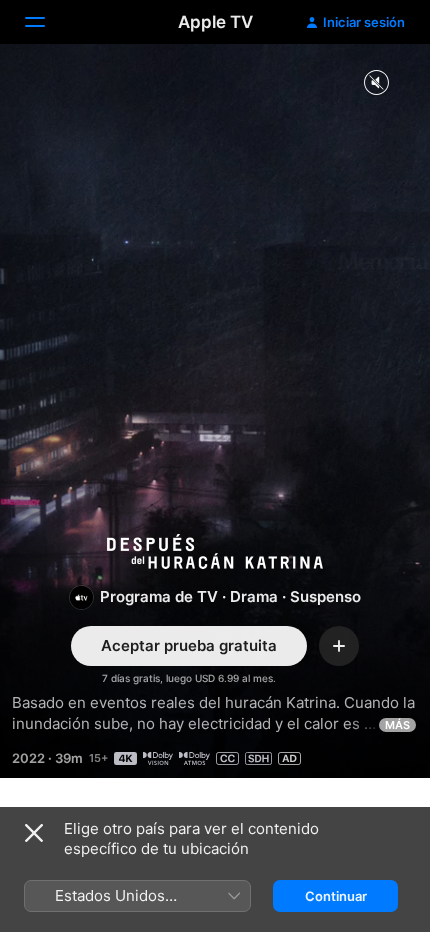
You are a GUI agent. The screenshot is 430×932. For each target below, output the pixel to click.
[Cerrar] (34, 833)
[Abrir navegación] (47, 22)
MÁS (397, 725)
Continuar (336, 896)
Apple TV (215, 22)
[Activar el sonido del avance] (376, 83)
